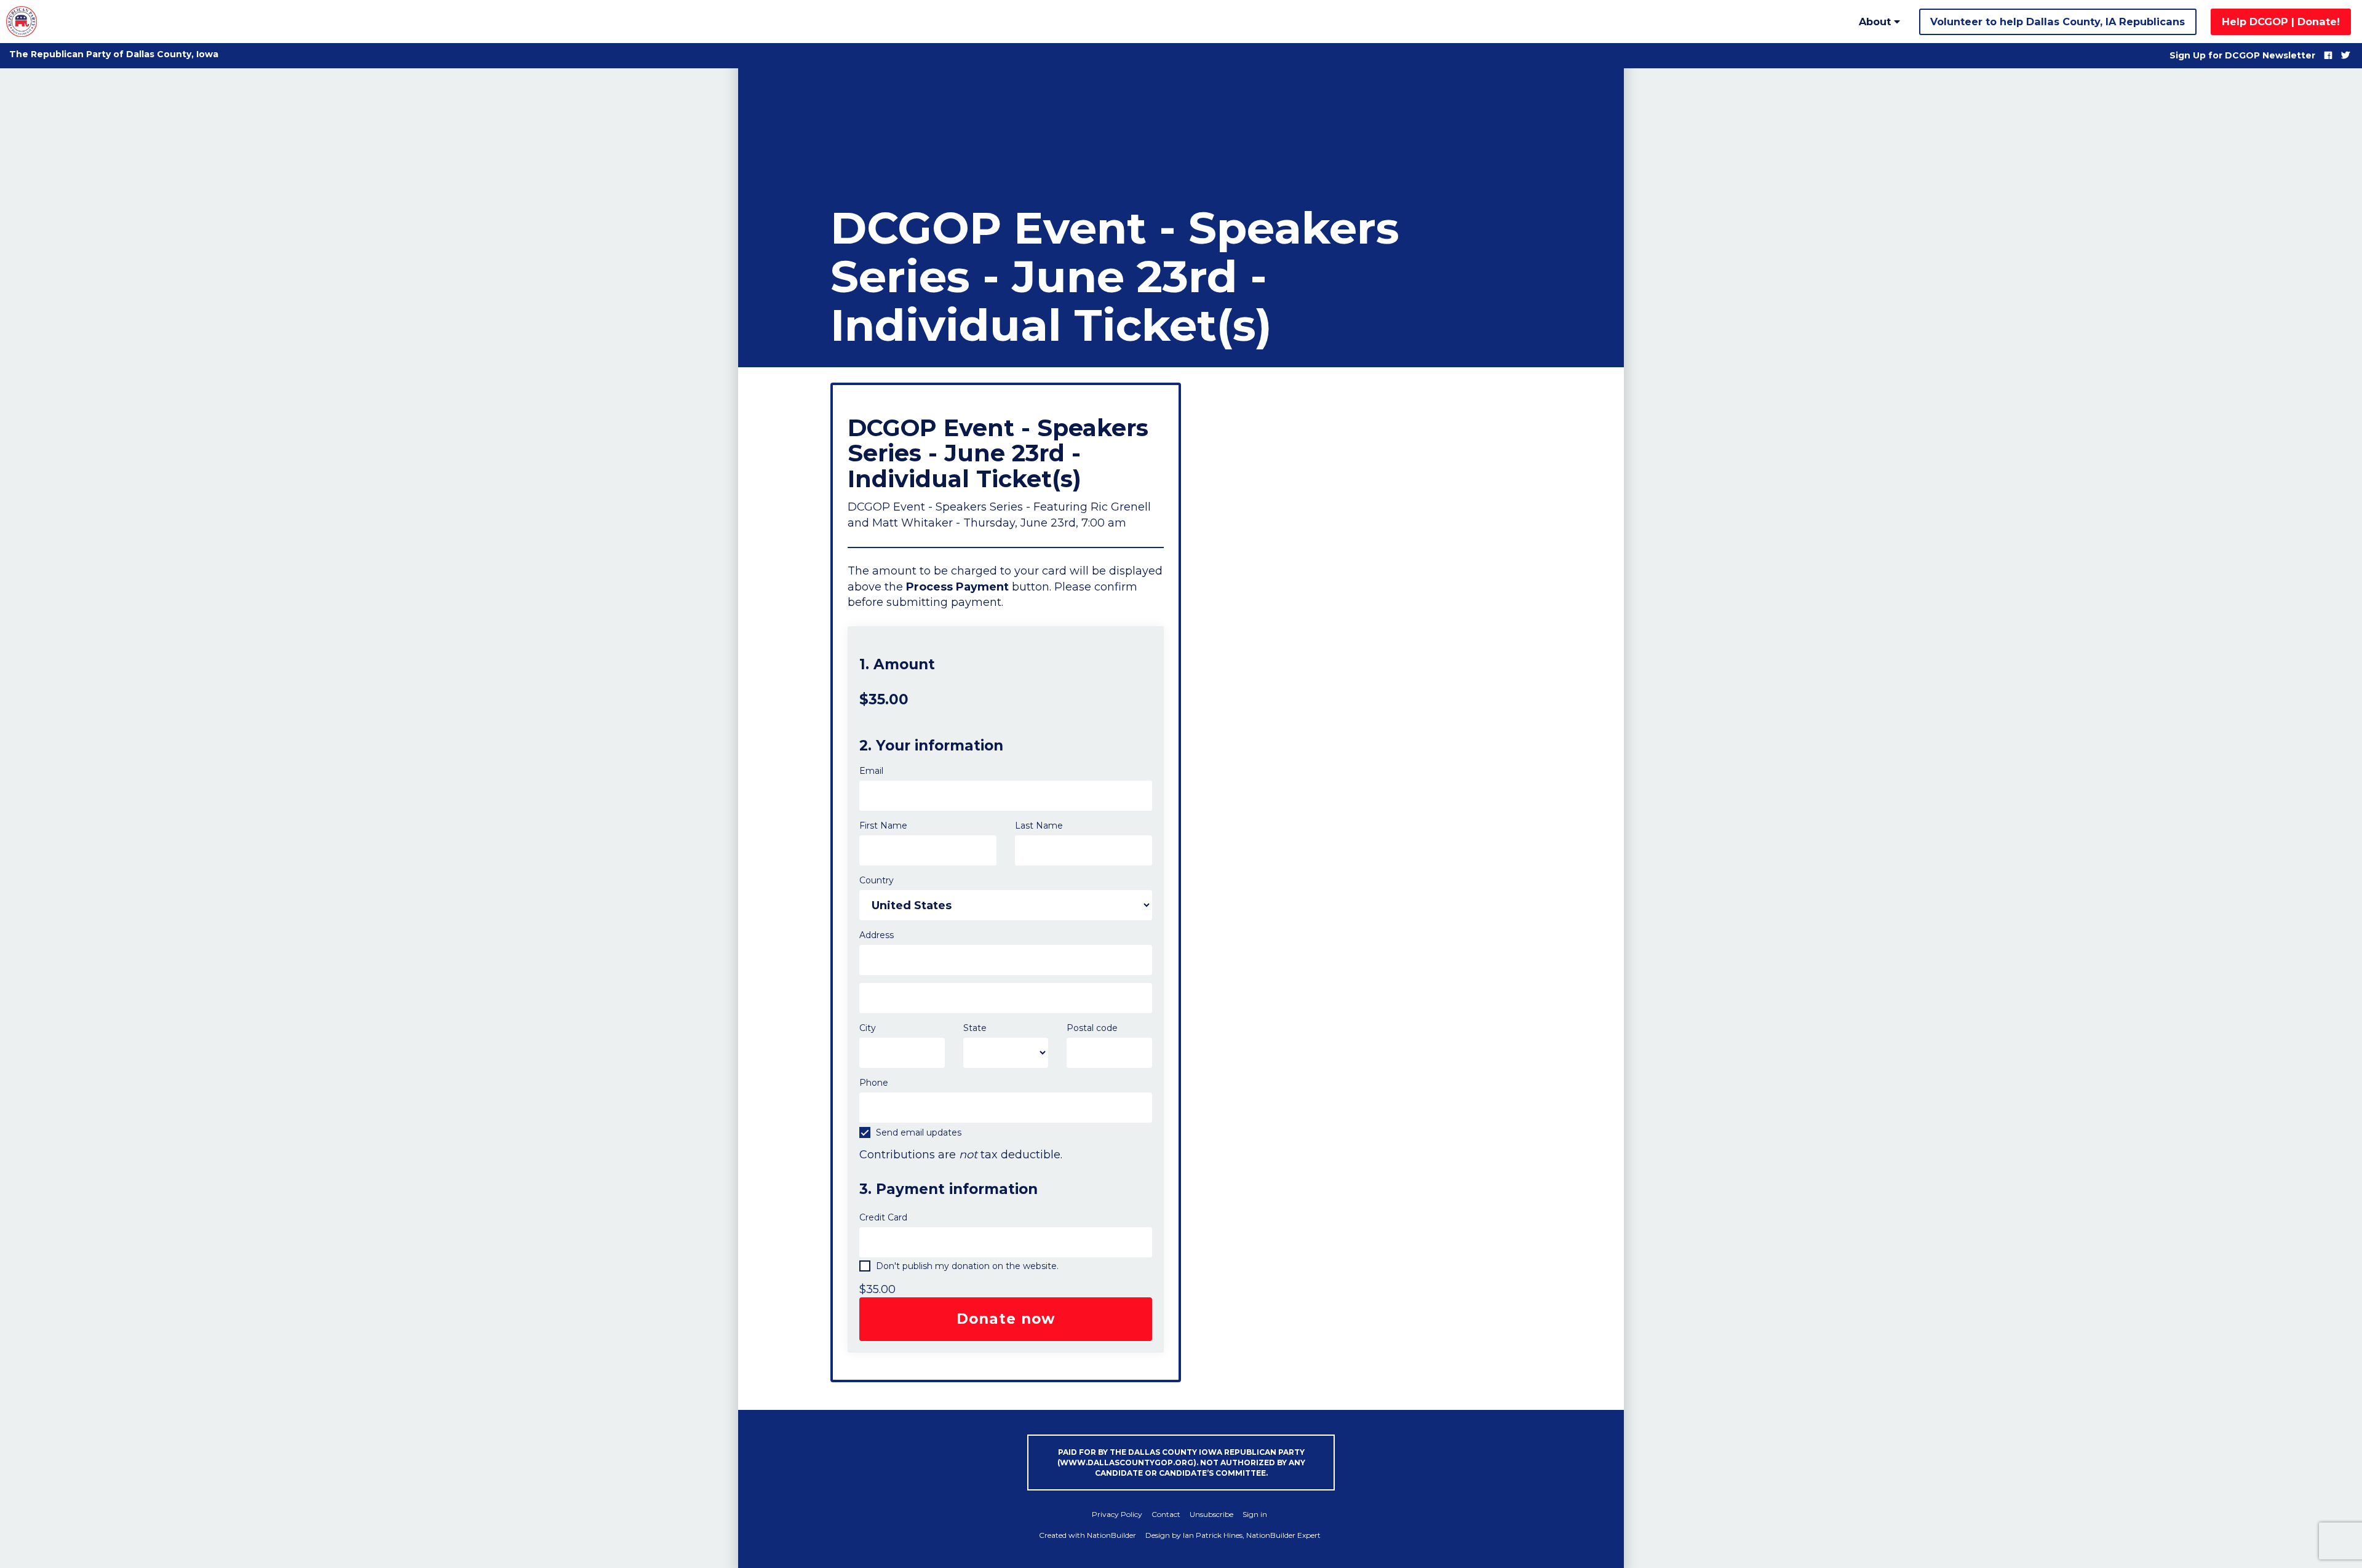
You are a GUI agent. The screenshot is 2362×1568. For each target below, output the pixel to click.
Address (877, 935)
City (868, 1028)
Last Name (1039, 826)
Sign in (1255, 1514)
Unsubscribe (1211, 1514)
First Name (883, 826)
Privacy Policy (1117, 1514)
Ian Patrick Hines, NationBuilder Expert (1252, 1535)
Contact (1166, 1514)
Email (871, 771)
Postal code (1092, 1028)
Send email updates (917, 1132)
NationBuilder (1111, 1535)
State (975, 1028)
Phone (874, 1083)
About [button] (1876, 22)
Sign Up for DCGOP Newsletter (2242, 55)
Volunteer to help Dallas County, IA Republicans (2058, 22)
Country (877, 880)
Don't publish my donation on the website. (966, 1266)
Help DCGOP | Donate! (2281, 22)
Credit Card (883, 1217)
